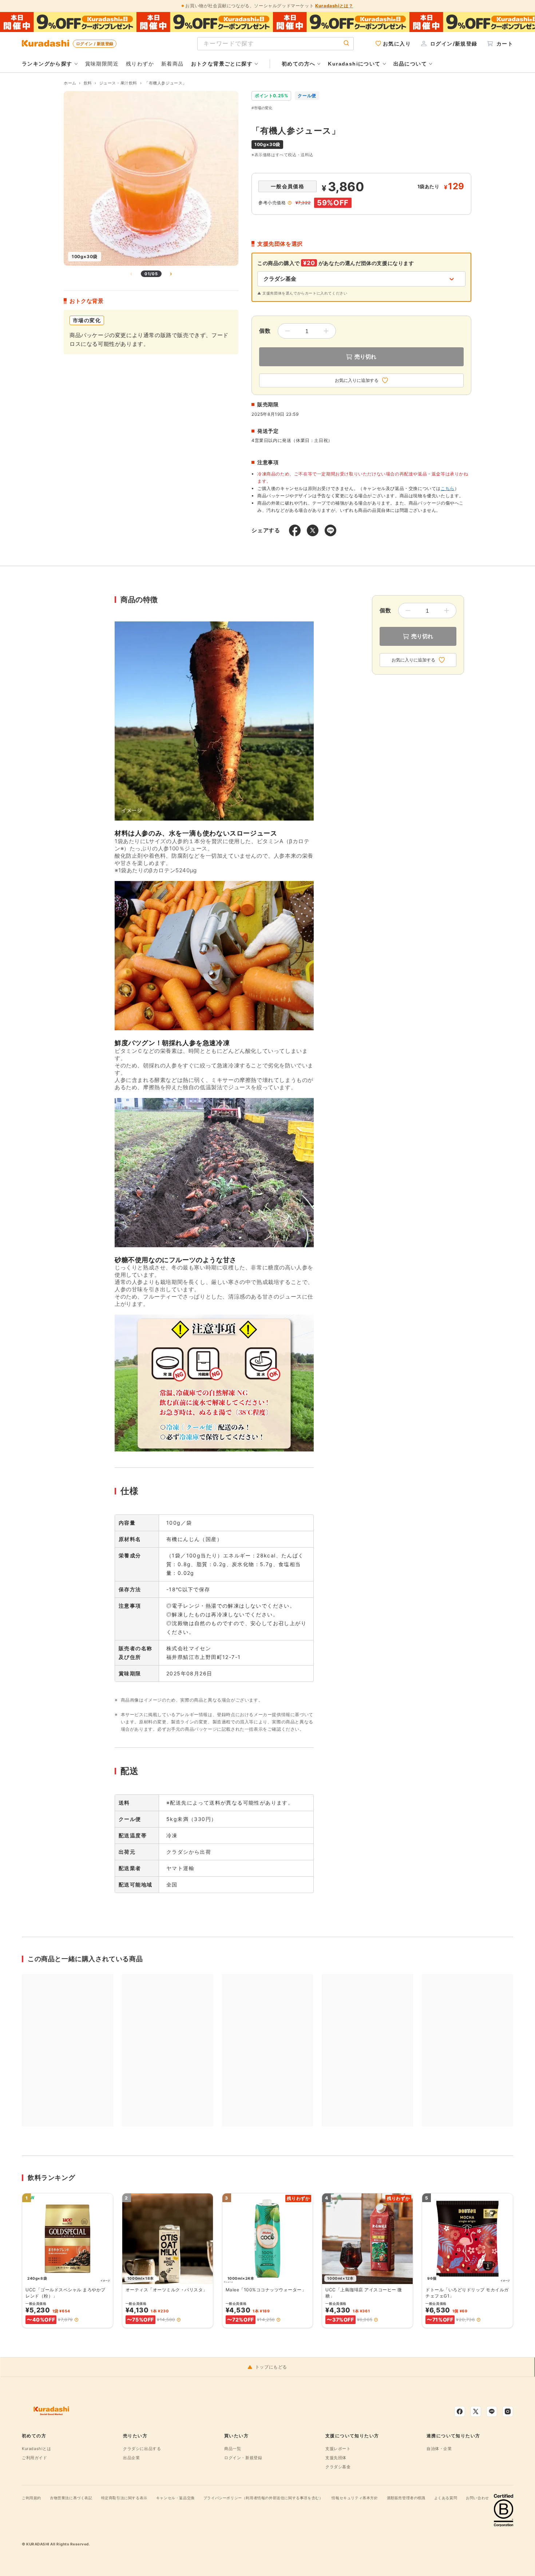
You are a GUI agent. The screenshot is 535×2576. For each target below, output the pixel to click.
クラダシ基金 (338, 2467)
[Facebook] (460, 2411)
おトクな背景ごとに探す (222, 64)
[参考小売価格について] (290, 203)
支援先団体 (336, 2458)
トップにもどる (271, 2367)
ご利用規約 (31, 2498)
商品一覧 (233, 2449)
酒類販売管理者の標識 (406, 2498)
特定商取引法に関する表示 (124, 2498)
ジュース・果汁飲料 (118, 83)
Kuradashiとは (37, 2449)
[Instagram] (508, 2411)
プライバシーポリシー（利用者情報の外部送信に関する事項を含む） (263, 2498)
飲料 (88, 83)
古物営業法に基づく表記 (71, 2498)
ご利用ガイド (35, 2458)
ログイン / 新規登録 (95, 44)
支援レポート (338, 2449)
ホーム (70, 83)
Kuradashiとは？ (334, 6)
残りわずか (140, 64)
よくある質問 (446, 2498)
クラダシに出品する (142, 2449)
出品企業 (131, 2458)
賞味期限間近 (102, 64)
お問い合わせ (477, 2498)
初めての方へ (298, 64)
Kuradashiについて (354, 64)
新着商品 (173, 64)
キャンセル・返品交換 (175, 2498)
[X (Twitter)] (476, 2411)
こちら (448, 488)
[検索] (346, 44)
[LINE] (492, 2411)
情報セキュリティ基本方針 (355, 2498)
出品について (410, 64)
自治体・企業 (439, 2449)
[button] (76, 2320)
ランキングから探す (47, 64)
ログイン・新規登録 (243, 2458)
